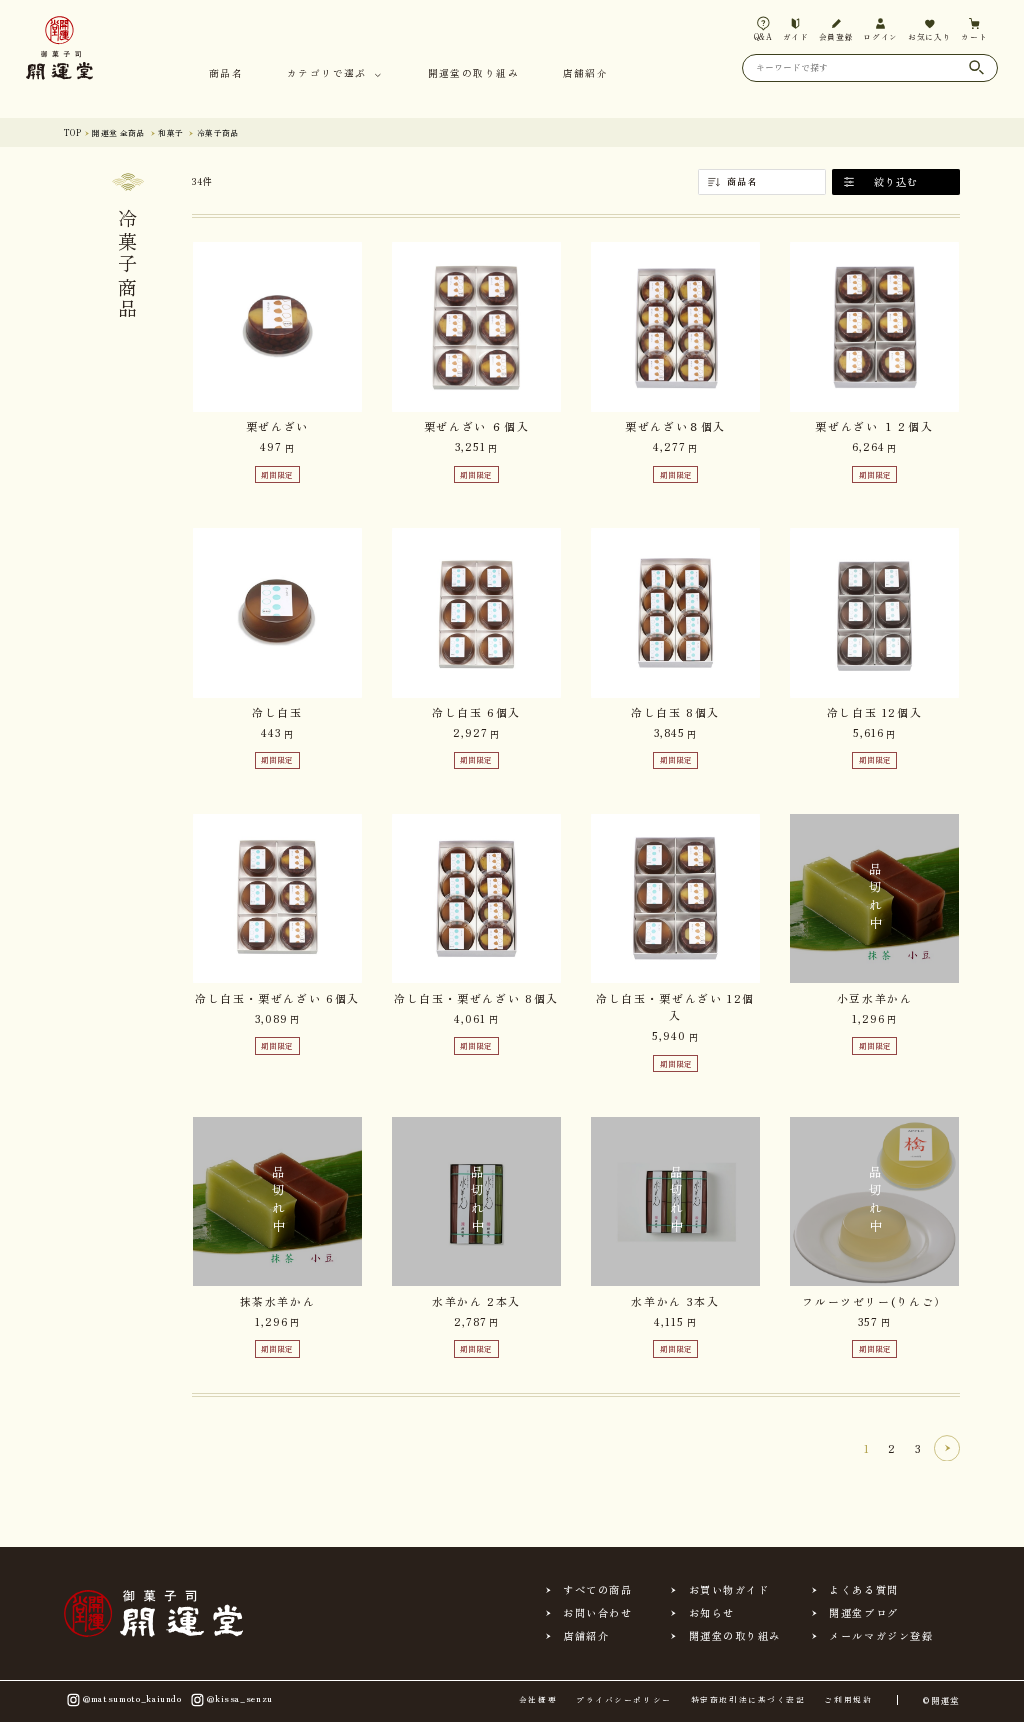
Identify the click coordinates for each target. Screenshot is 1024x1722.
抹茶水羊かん (278, 1301)
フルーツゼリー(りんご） (874, 1301)
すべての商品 (597, 1590)
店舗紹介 (585, 74)
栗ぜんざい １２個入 (874, 426)
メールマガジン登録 (881, 1636)
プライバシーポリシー (623, 1700)
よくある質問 (863, 1590)
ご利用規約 (848, 1700)
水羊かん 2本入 (476, 1301)
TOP (72, 132)
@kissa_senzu (240, 1698)
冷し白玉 (277, 712)
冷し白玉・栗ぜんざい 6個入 (277, 998)
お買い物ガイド (729, 1590)
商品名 (226, 74)
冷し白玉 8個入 (675, 712)
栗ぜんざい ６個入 (477, 426)
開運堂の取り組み (473, 74)
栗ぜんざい (277, 426)
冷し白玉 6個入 (476, 712)
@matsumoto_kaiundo (132, 1698)
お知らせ (712, 1613)
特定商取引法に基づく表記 (748, 1700)
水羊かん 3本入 (675, 1301)
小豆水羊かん (875, 998)
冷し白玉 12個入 (875, 712)
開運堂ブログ (863, 1613)
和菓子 (170, 132)
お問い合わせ (597, 1613)
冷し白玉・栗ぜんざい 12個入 (675, 1006)
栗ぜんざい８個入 (675, 426)
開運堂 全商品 (118, 132)
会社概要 (538, 1700)
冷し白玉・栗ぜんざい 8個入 (476, 998)
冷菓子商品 (218, 132)
